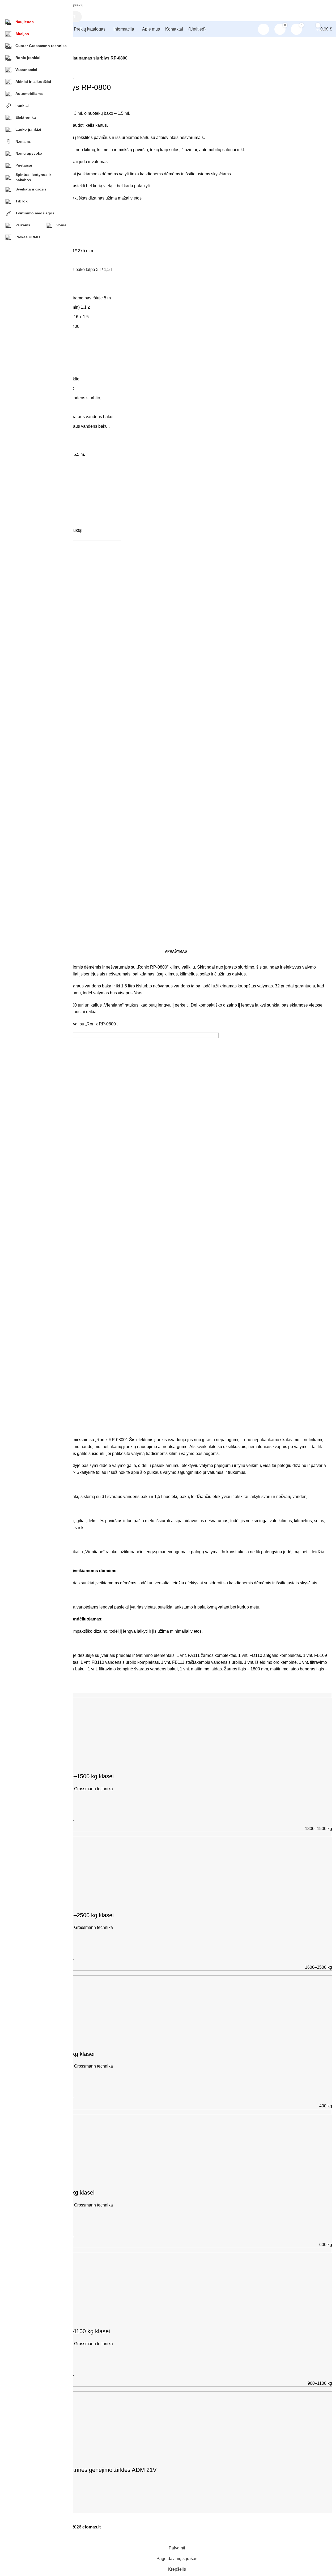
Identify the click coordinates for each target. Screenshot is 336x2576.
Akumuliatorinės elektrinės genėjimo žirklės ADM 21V (88, 2470)
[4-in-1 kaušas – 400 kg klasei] (176, 2003)
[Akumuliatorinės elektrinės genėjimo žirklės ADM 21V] (176, 2419)
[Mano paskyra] (263, 29)
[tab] (176, 952)
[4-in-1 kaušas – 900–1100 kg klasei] (176, 2280)
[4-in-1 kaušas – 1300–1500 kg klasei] (176, 1726)
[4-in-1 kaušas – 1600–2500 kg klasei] (176, 1864)
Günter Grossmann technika (87, 1789)
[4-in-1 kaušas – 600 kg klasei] (176, 2142)
